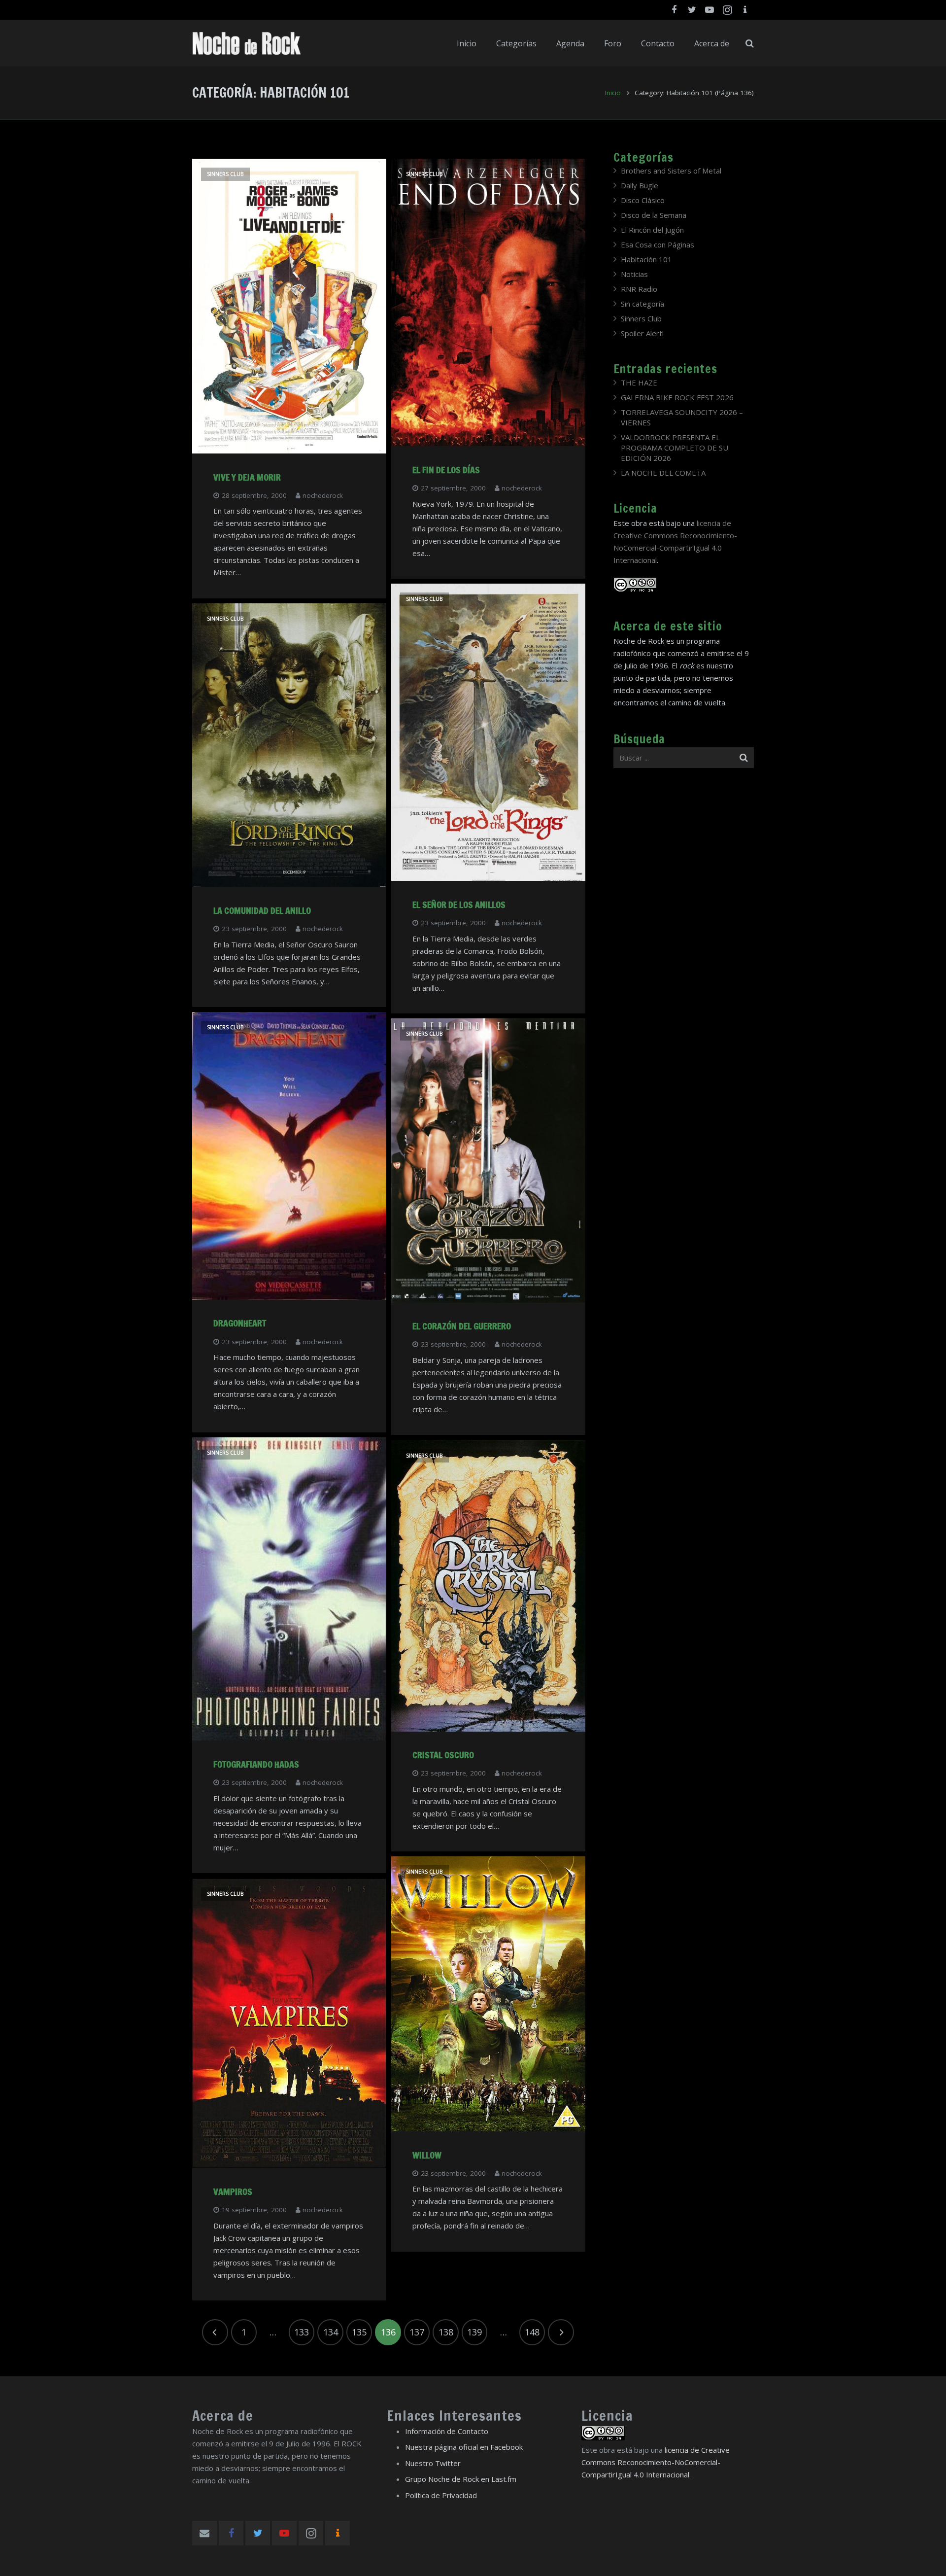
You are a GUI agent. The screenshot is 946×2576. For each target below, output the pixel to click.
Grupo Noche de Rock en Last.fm (461, 2479)
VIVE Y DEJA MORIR (247, 477)
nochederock (323, 495)
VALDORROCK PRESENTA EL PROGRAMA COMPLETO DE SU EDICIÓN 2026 (675, 448)
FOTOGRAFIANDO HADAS (256, 1764)
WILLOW (427, 2155)
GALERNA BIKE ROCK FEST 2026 (677, 397)
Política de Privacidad (441, 2495)
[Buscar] (750, 43)
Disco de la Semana (654, 215)
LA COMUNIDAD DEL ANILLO (262, 910)
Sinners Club (225, 174)
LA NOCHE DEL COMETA (663, 473)
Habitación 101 (646, 259)
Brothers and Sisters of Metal (671, 171)
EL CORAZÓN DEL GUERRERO (462, 1326)
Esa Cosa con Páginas (658, 244)
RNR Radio (639, 289)
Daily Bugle (640, 185)
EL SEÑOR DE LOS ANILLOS (459, 905)
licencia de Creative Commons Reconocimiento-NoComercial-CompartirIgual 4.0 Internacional (656, 2462)
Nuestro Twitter (433, 2463)
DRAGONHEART (240, 1323)
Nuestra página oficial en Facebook (464, 2447)
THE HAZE (639, 383)
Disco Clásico (643, 200)
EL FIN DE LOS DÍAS (446, 470)
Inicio (613, 93)
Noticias (634, 274)
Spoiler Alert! (642, 333)
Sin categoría (642, 304)
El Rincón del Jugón (652, 230)
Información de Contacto (447, 2431)
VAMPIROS (233, 2192)
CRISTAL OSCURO (443, 1755)
